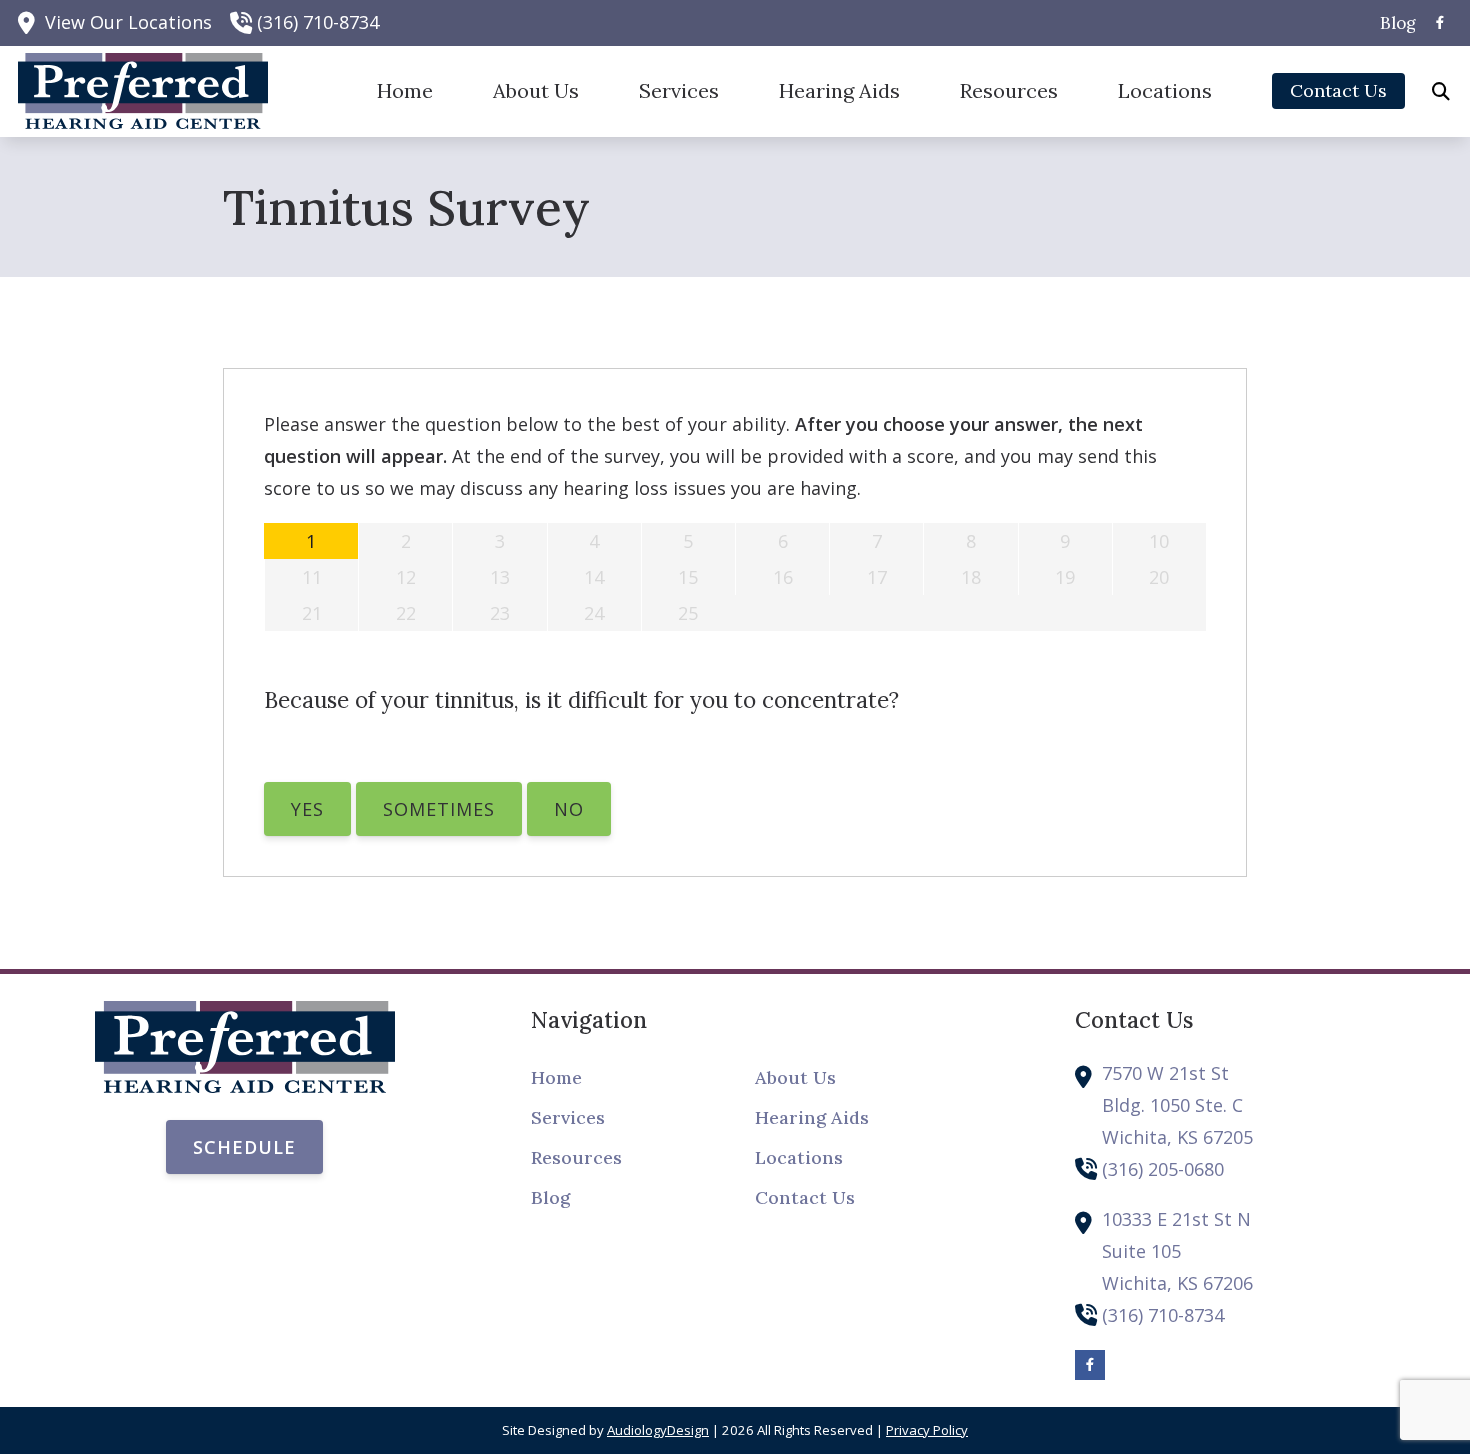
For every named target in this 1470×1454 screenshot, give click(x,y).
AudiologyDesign (658, 1430)
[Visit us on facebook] (1440, 22)
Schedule (244, 1147)
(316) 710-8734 (318, 22)
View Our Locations (128, 22)
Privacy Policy (927, 1430)
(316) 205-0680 (1163, 1169)
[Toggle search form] (1441, 91)
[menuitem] (1392, 23)
